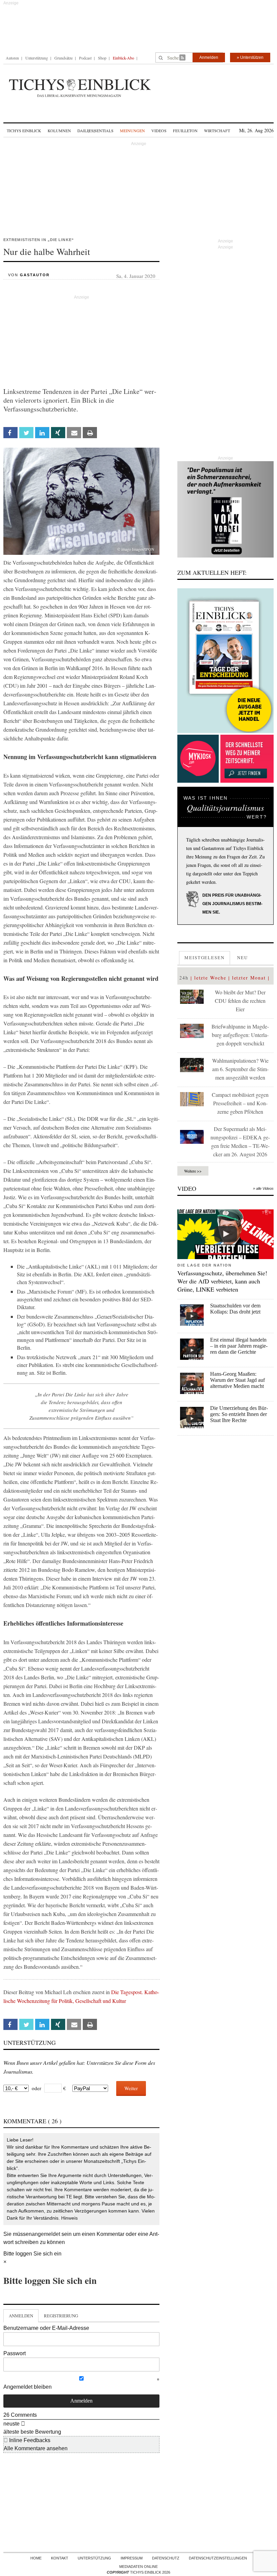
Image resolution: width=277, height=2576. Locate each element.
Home (36, 2558)
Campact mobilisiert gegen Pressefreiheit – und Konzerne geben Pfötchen (240, 1103)
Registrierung (61, 2316)
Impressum (132, 2558)
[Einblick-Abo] (225, 661)
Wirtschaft (217, 131)
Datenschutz (166, 2558)
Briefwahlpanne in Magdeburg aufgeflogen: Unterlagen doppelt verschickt (240, 1035)
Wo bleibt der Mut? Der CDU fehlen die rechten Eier (240, 1001)
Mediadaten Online (138, 2567)
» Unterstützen (250, 57)
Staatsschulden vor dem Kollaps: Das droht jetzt (235, 1309)
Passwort (15, 2353)
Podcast (85, 58)
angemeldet (46, 2234)
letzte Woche (210, 978)
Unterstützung (37, 58)
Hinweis (69, 2218)
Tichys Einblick (24, 131)
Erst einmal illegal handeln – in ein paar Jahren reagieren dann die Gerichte (239, 1346)
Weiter (131, 2088)
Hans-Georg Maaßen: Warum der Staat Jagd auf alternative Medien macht (237, 1380)
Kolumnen (59, 131)
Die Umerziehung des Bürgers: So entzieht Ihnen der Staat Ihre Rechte (239, 1414)
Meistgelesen (205, 958)
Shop (102, 58)
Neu (243, 958)
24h (184, 978)
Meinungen (132, 131)
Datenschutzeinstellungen (218, 2558)
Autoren (12, 58)
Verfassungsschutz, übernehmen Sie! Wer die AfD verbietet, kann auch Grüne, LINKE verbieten (222, 1281)
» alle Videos (263, 1188)
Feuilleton (185, 131)
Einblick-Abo (123, 58)
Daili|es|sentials (95, 131)
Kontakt (60, 2558)
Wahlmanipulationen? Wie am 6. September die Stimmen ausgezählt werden (240, 1069)
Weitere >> (193, 1171)
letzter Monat (249, 978)
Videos (159, 131)
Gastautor (35, 275)
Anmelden (209, 57)
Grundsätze (64, 58)
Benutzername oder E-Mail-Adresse (46, 2328)
